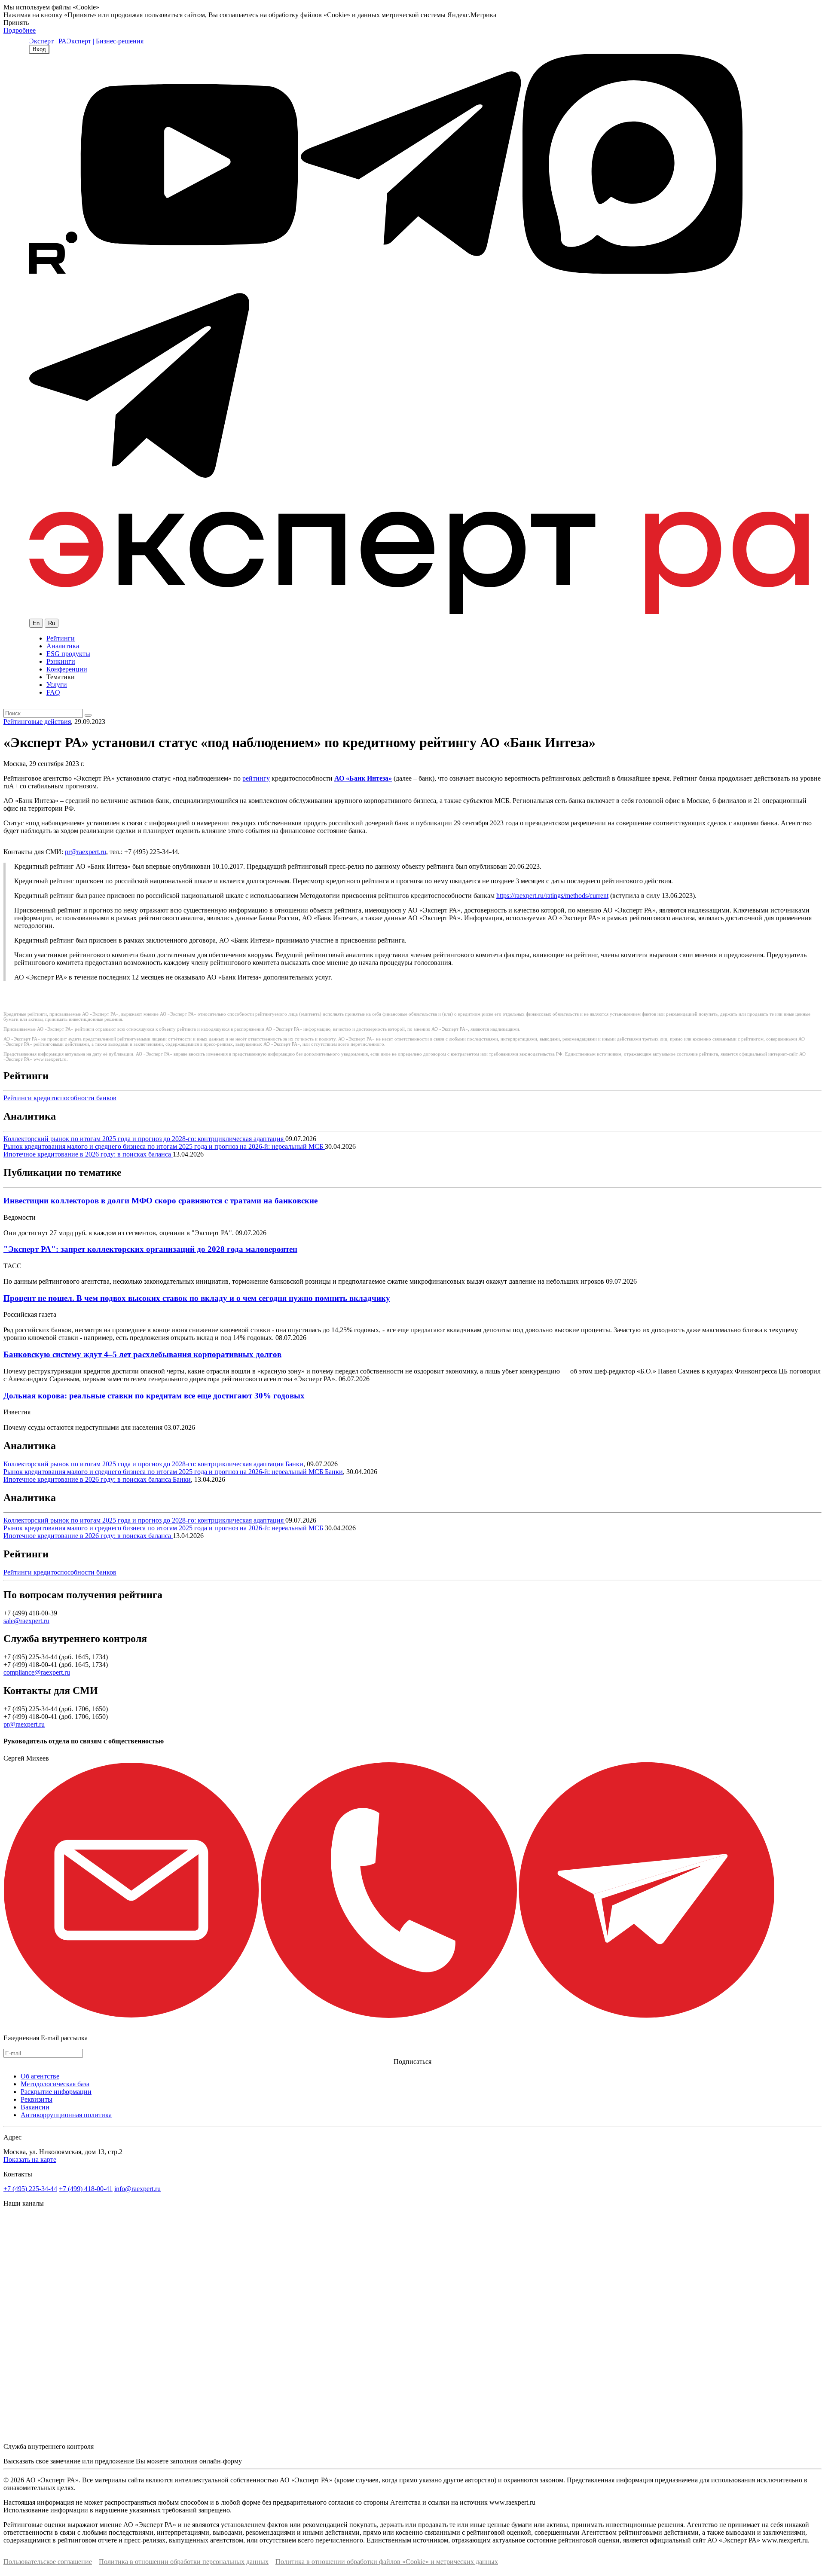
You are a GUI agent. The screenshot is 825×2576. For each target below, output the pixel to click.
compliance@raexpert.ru (37, 1672)
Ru (52, 623)
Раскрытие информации (56, 2092)
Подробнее (20, 30)
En (36, 623)
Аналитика (63, 646)
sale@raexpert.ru (26, 1621)
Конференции (67, 669)
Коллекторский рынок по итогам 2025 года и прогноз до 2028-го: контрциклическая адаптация (144, 1139)
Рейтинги (61, 638)
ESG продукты (68, 654)
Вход (39, 49)
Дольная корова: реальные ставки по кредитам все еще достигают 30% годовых (154, 1396)
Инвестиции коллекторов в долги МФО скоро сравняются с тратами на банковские (160, 1201)
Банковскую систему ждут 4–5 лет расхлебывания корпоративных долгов (142, 1354)
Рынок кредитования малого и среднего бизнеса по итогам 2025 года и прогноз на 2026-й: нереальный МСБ (164, 1146)
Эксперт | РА (48, 41)
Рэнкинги (61, 661)
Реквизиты (37, 2099)
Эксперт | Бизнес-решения (105, 41)
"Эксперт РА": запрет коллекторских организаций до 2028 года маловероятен (150, 1249)
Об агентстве (40, 2076)
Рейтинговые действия (37, 722)
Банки (294, 1464)
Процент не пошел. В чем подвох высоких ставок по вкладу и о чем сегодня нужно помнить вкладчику (197, 1298)
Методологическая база (55, 2084)
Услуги (57, 685)
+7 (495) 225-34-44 (30, 2189)
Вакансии (35, 2107)
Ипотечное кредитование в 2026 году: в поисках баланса (88, 1154)
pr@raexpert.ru (86, 852)
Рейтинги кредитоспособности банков (60, 1098)
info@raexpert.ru (137, 2189)
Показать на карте (30, 2159)
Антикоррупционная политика (66, 2115)
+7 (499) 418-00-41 (86, 2189)
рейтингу (256, 778)
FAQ (53, 692)
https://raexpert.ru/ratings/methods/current (552, 896)
